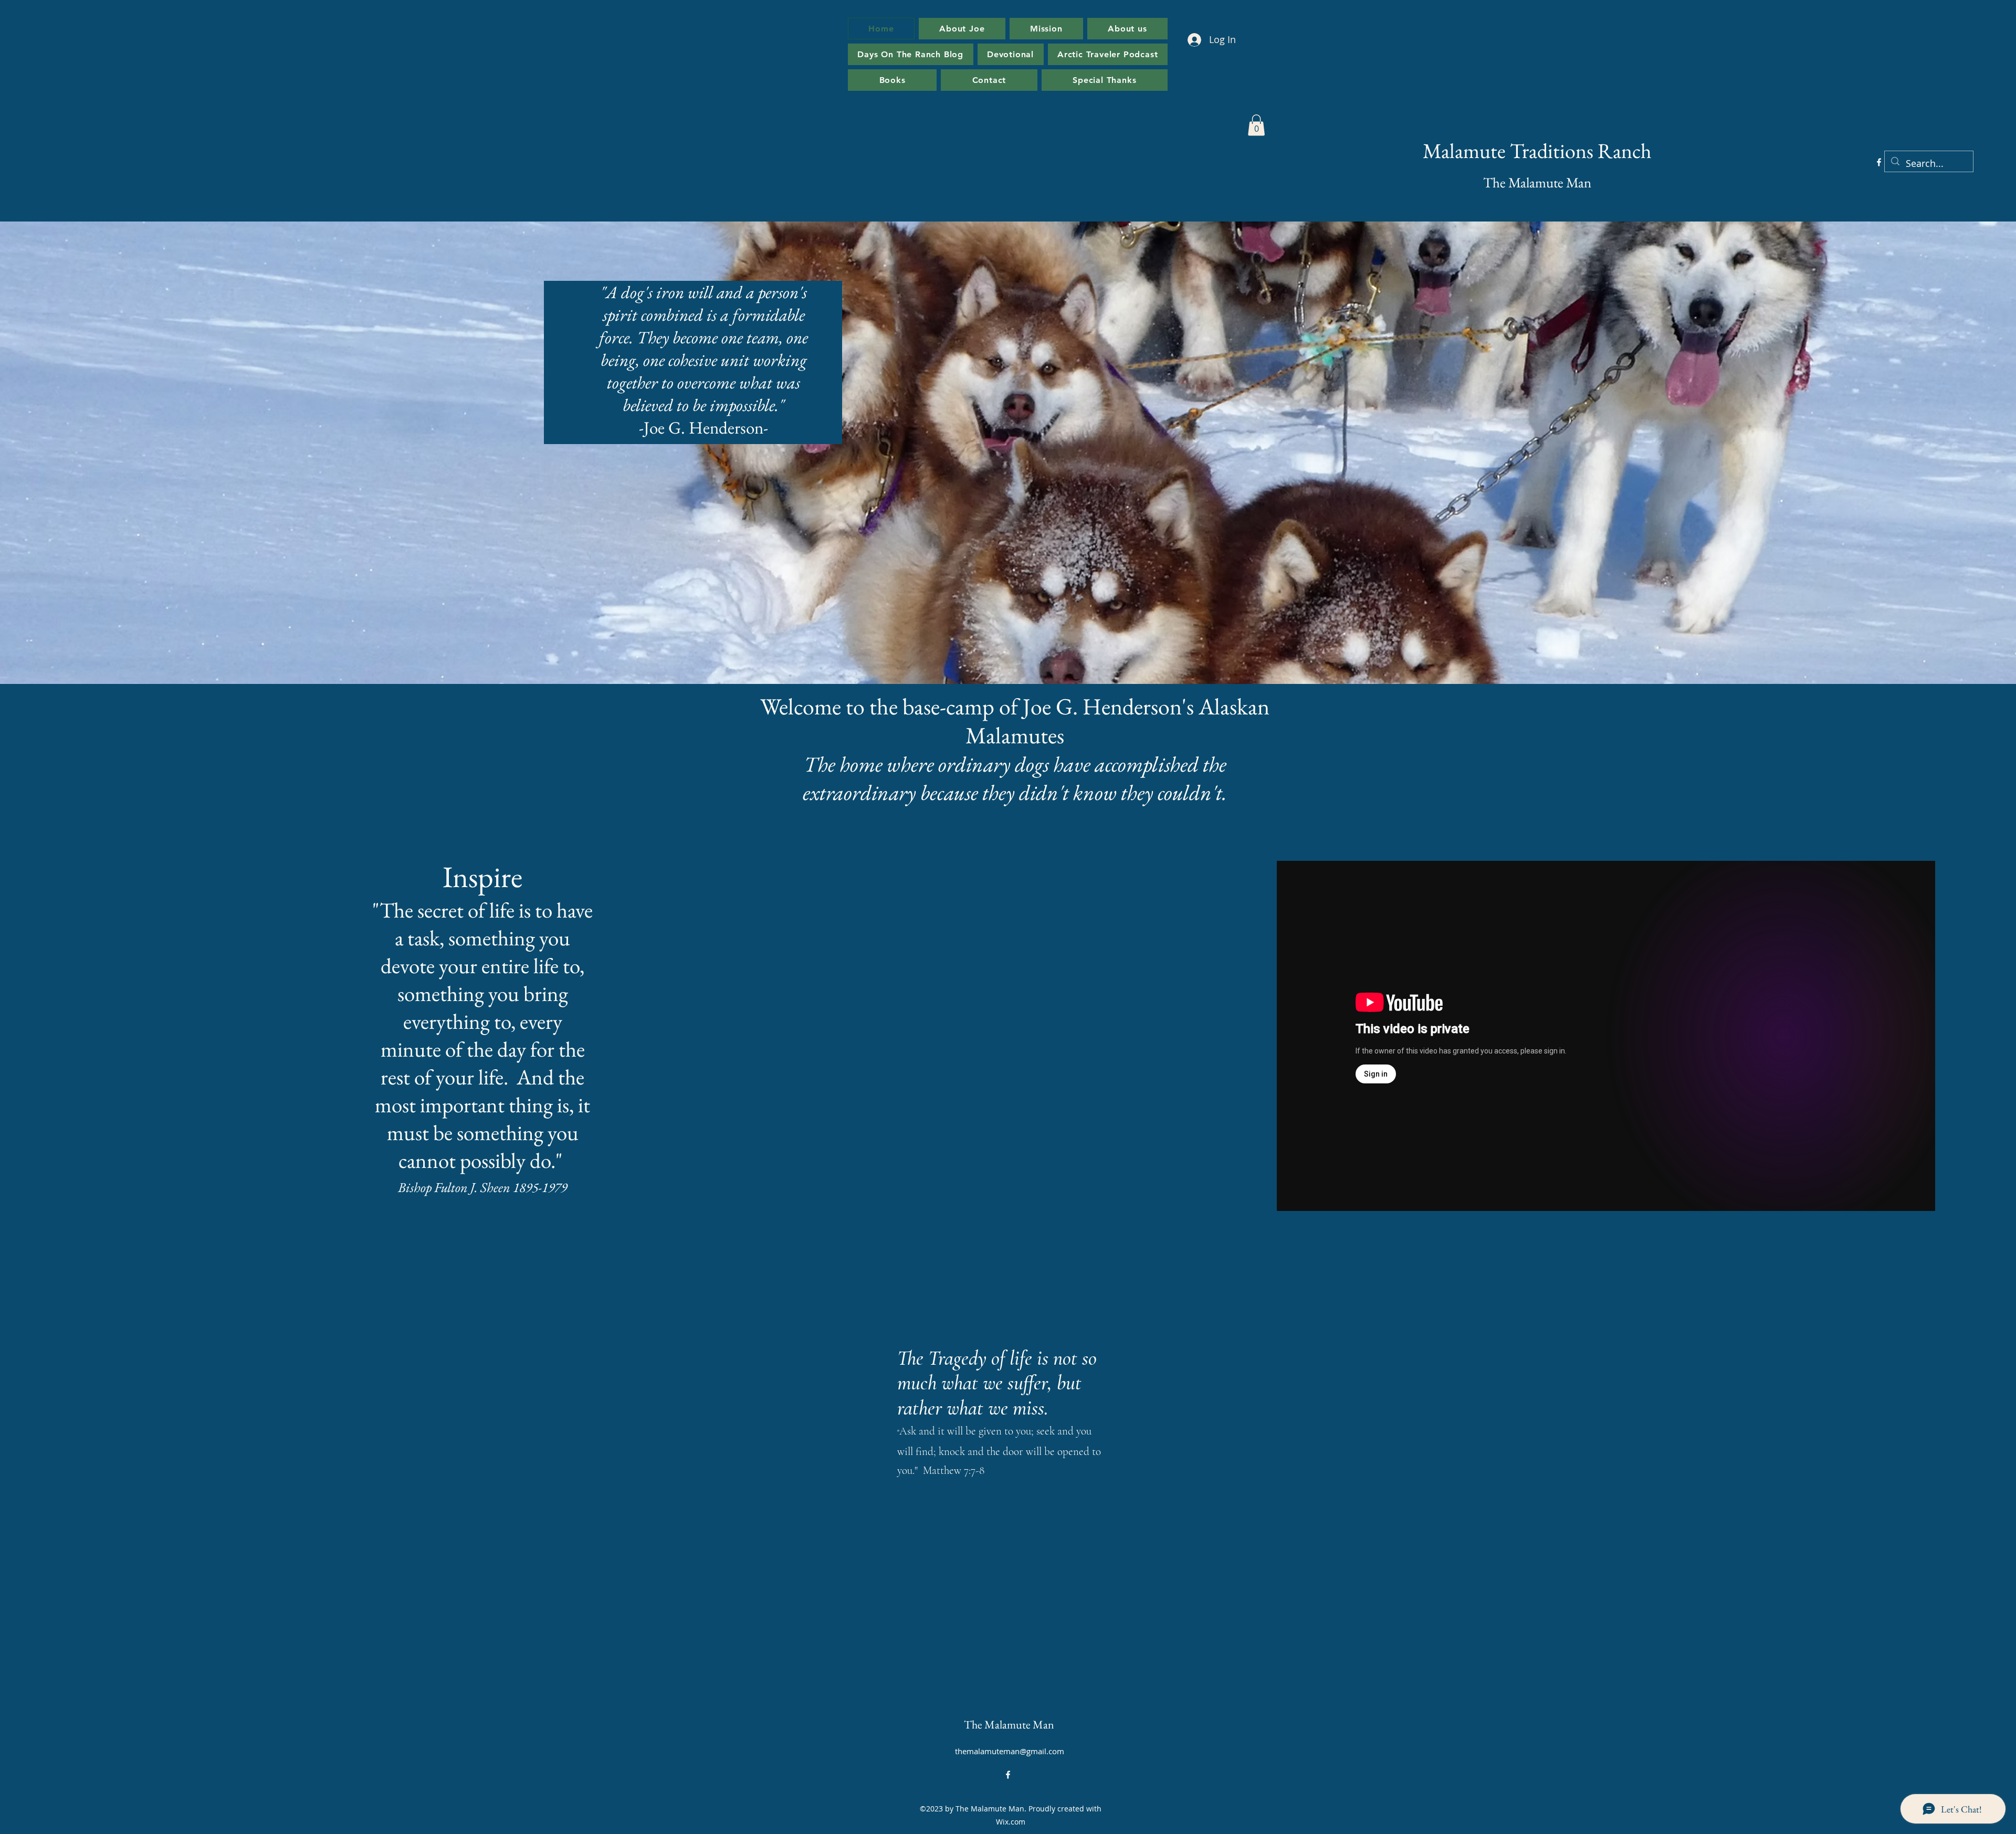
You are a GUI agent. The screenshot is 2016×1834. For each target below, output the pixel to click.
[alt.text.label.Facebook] (1879, 162)
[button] (1256, 125)
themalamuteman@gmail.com (1010, 1751)
